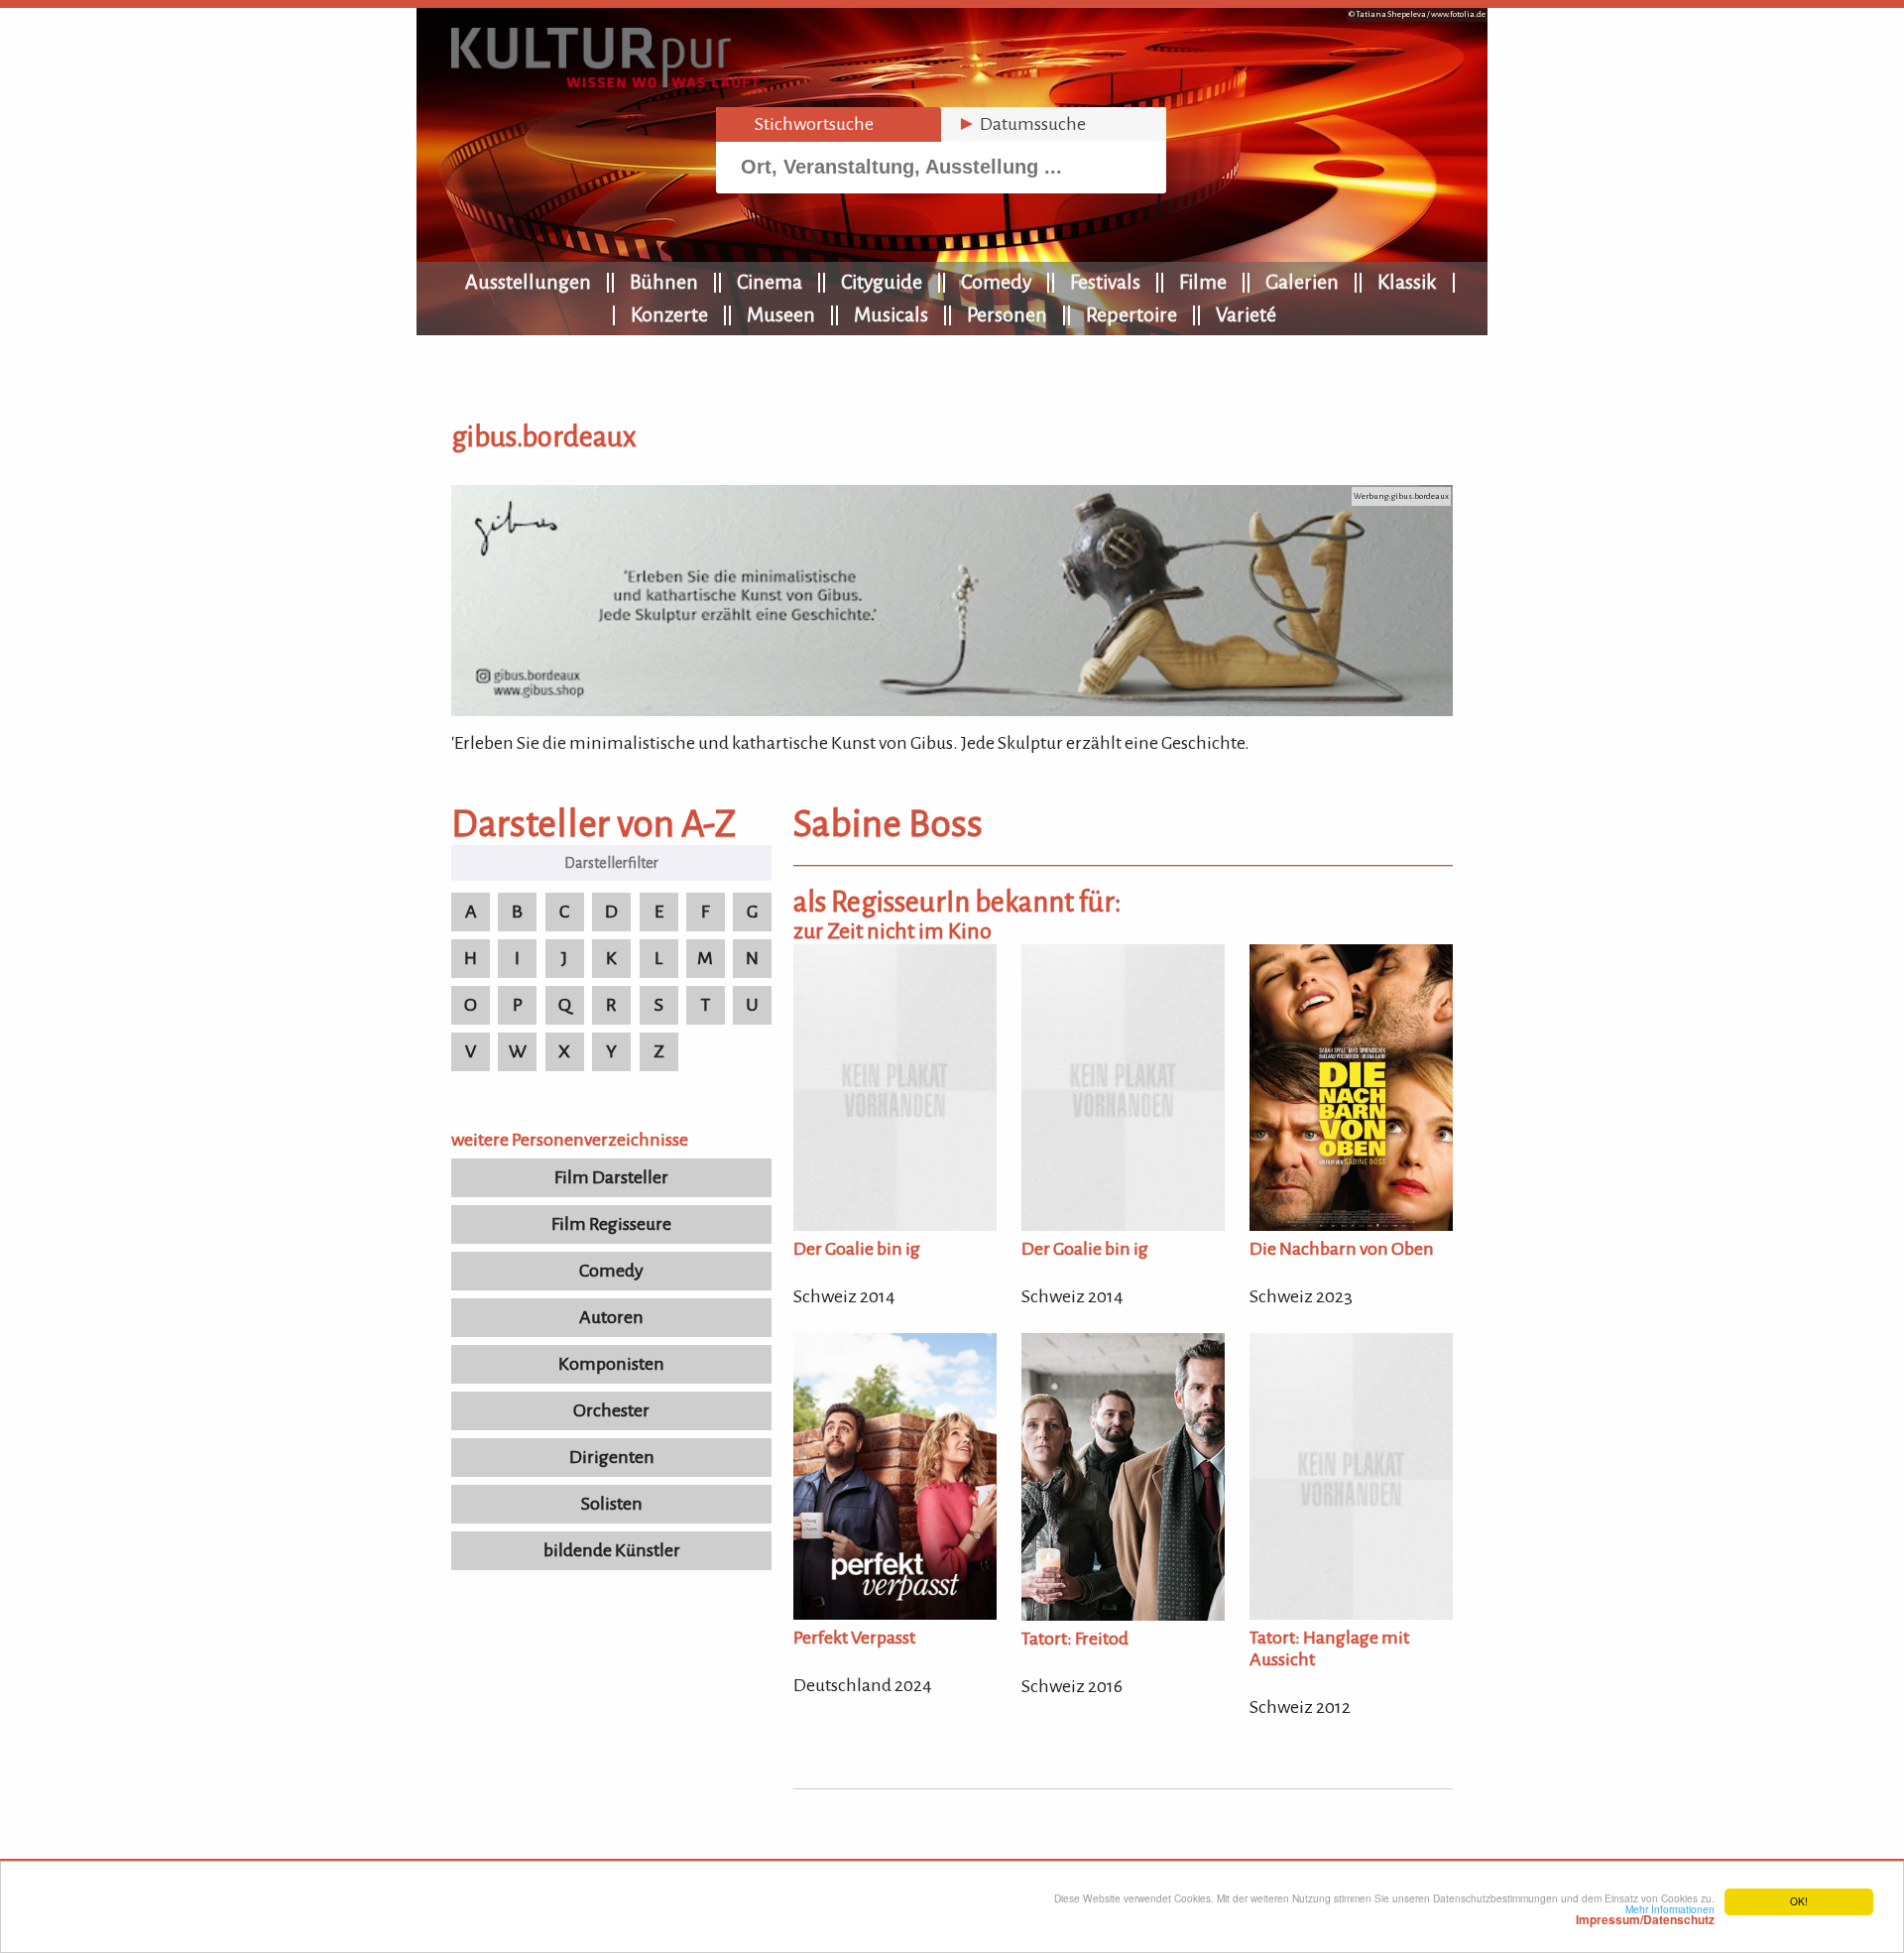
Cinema (770, 282)
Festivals (1105, 282)
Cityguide (882, 282)
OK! (1799, 1901)
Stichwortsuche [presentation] (803, 124)
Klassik (1407, 282)
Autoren (611, 1317)
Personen (1007, 314)
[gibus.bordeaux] (952, 710)
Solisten (612, 1504)
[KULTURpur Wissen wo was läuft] (605, 81)
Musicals (891, 314)
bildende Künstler (612, 1550)
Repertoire (1131, 314)
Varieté (1246, 314)
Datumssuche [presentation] (1021, 124)
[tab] (829, 124)
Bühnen (664, 282)
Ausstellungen (528, 282)
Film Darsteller (611, 1177)
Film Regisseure (611, 1224)
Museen (781, 314)
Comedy (996, 282)
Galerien (1302, 282)
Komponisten (611, 1364)
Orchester (611, 1410)
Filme (1203, 282)
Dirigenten (612, 1457)
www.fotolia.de (1458, 14)
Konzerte (669, 314)
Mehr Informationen (1645, 1914)
